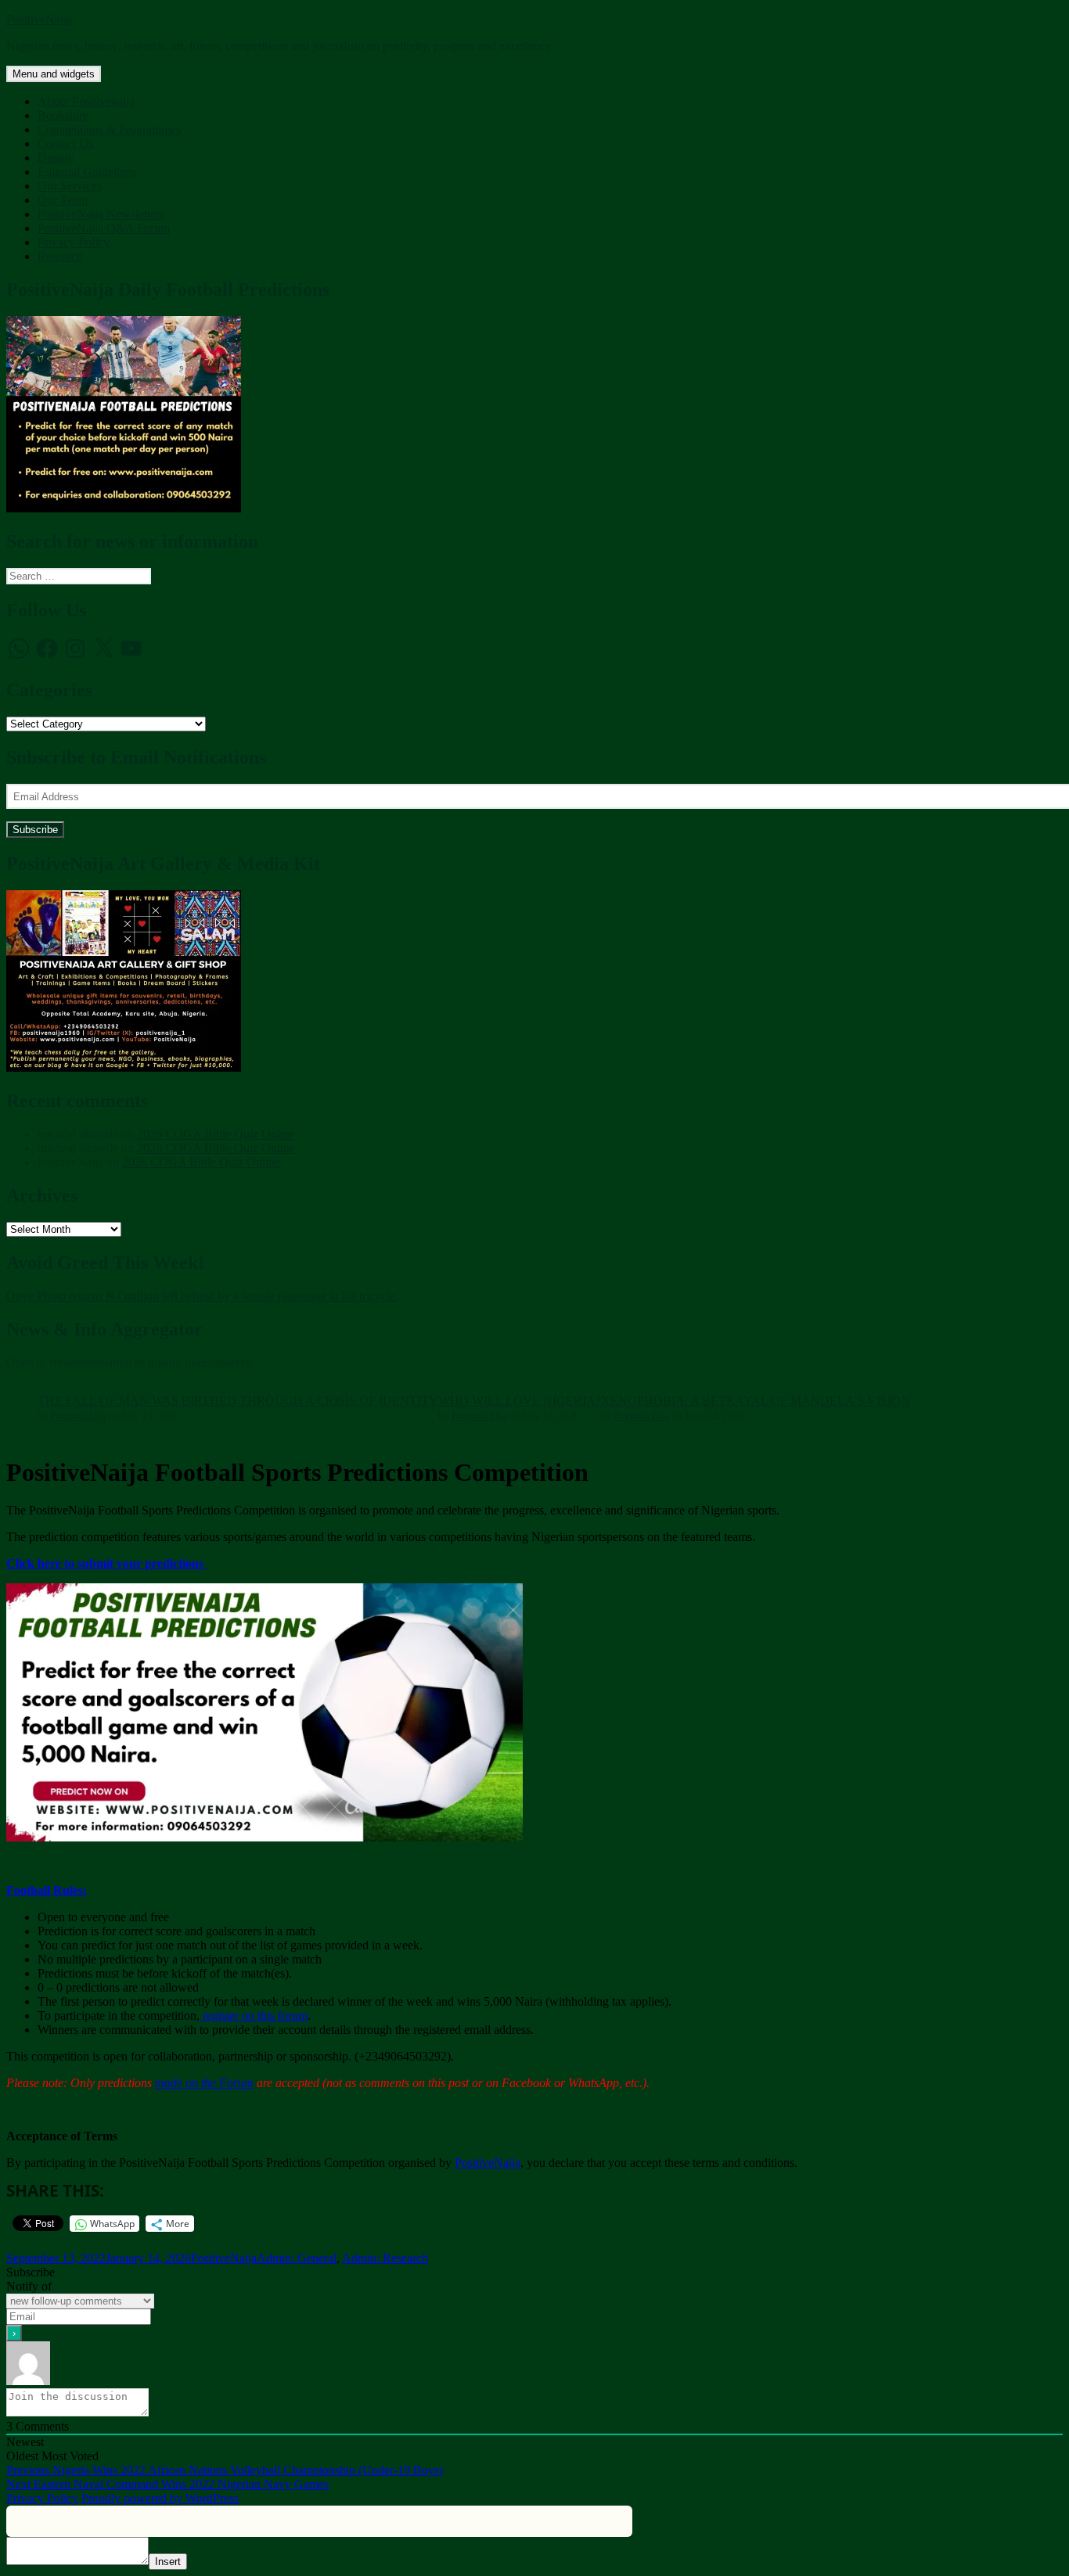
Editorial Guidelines (87, 172)
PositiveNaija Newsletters (101, 214)
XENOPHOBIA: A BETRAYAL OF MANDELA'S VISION (756, 1401)
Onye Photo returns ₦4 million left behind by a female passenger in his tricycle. (202, 1296)
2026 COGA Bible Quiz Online (216, 1134)
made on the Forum (204, 2083)
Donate (56, 158)
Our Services (70, 186)
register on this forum (254, 2016)
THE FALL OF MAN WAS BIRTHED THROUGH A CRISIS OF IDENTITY (238, 1401)
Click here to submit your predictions (106, 1563)
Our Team (63, 200)
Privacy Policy (74, 242)
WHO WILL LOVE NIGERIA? (520, 1401)
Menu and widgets (54, 74)
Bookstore (63, 115)
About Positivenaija (86, 101)
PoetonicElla (78, 1416)
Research (60, 256)
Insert (168, 2562)
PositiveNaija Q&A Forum (104, 228)
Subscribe (35, 830)
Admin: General (297, 2258)
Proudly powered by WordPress (160, 2498)
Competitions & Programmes (109, 129)
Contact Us (65, 144)
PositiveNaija (39, 19)
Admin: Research (385, 2258)
